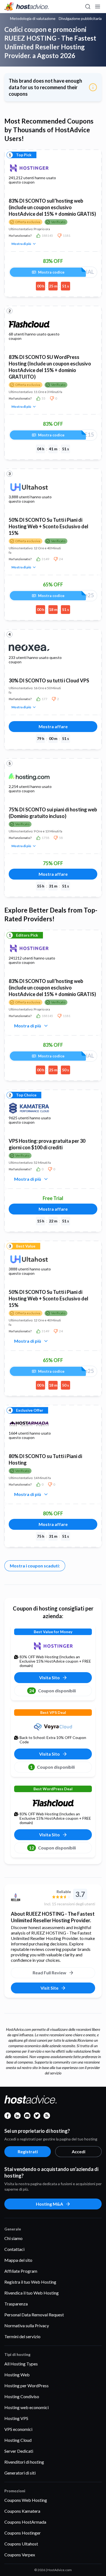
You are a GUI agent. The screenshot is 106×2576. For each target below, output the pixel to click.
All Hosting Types (21, 2364)
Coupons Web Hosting (26, 2500)
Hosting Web (17, 2375)
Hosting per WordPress (26, 2385)
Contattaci (14, 2249)
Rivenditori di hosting (24, 2462)
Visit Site (49, 1988)
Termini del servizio (22, 2336)
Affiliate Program (21, 2271)
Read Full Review (49, 1973)
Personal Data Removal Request (34, 2315)
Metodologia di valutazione (33, 19)
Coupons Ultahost (21, 2544)
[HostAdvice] (27, 7)
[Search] (88, 7)
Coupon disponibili (52, 1691)
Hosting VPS (16, 2418)
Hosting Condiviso (22, 2396)
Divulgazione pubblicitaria (80, 19)
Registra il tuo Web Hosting (30, 2282)
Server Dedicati (19, 2451)
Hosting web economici (26, 2407)
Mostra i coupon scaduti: (35, 1566)
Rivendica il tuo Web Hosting (32, 2293)
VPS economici (18, 2429)
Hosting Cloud (18, 2440)
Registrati (28, 2151)
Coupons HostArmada (25, 2522)
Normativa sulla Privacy (27, 2325)
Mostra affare (53, 726)
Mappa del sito (18, 2260)
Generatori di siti (20, 2473)
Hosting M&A (49, 2204)
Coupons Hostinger (23, 2533)
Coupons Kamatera (22, 2511)
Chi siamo (13, 2238)
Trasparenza (16, 2304)
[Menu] (97, 7)
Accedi (79, 2151)
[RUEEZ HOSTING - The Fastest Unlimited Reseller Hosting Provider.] (25, 1898)
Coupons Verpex (20, 2555)
